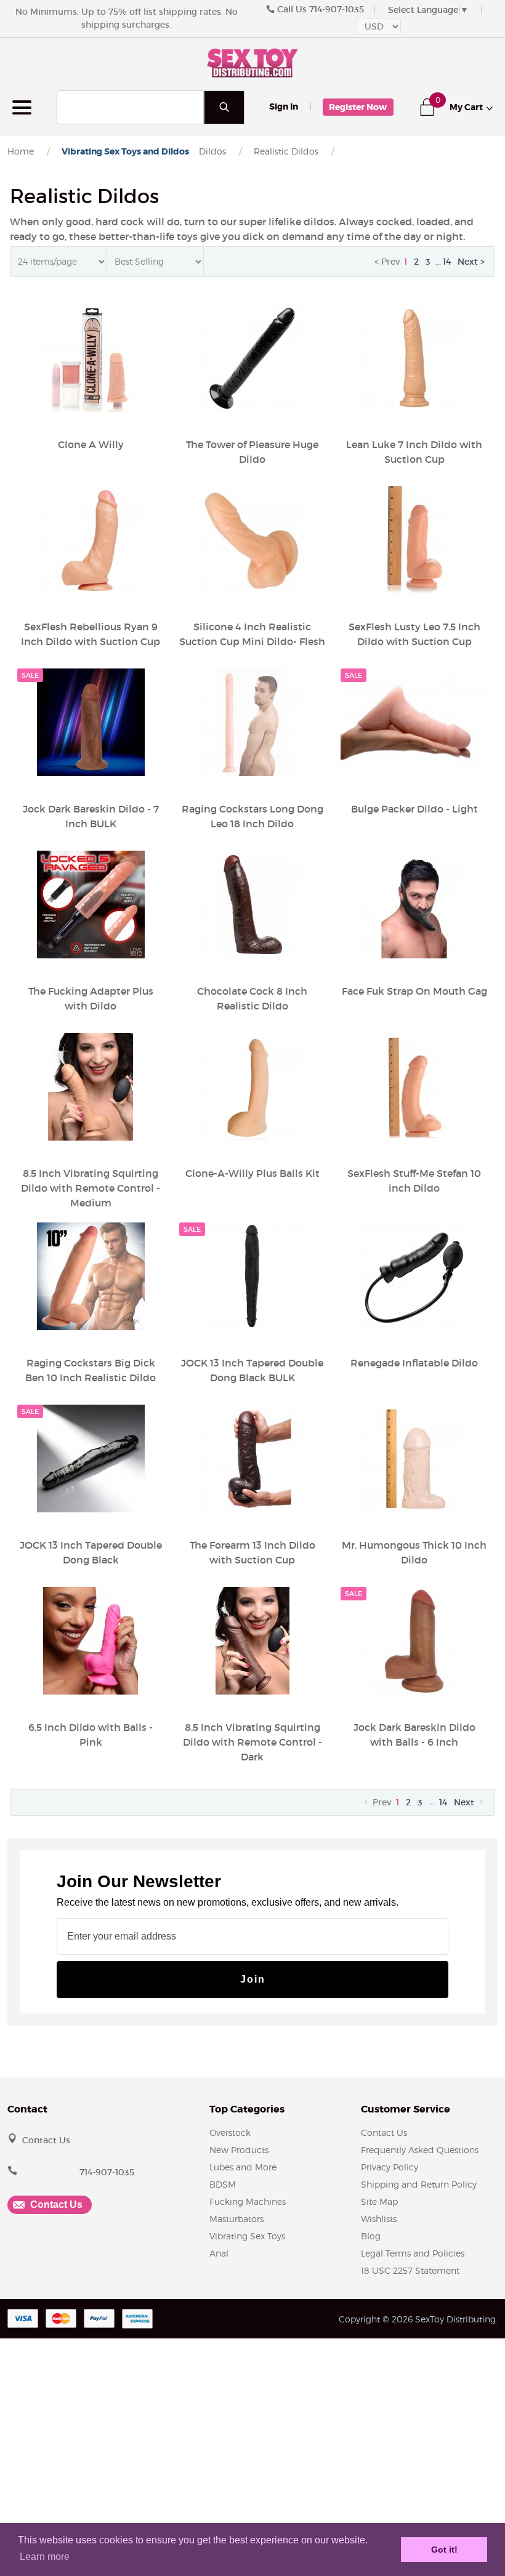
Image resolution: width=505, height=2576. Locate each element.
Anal (219, 2253)
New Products (239, 2150)
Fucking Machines (248, 2201)
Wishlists (379, 2219)
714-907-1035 (337, 9)
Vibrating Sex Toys (247, 2236)
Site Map (379, 2201)
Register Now (358, 107)
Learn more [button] (45, 2557)
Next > (471, 262)
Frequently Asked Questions (420, 2150)
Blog (371, 2236)
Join (253, 1979)
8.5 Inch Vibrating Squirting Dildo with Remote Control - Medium (91, 1188)
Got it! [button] (444, 2550)
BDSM (223, 2184)
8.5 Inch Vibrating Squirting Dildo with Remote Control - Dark (252, 1742)
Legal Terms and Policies (413, 2253)
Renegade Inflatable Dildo (414, 1363)
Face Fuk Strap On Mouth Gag (414, 991)
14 (447, 262)
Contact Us (46, 2140)
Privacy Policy (390, 2167)
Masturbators (236, 2219)
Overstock (230, 2133)
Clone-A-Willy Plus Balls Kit (252, 1173)
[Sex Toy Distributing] (252, 62)
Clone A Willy (91, 444)
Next (465, 1802)
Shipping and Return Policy (419, 2184)
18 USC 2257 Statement (410, 2270)
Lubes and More (243, 2167)
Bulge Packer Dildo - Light (414, 809)
